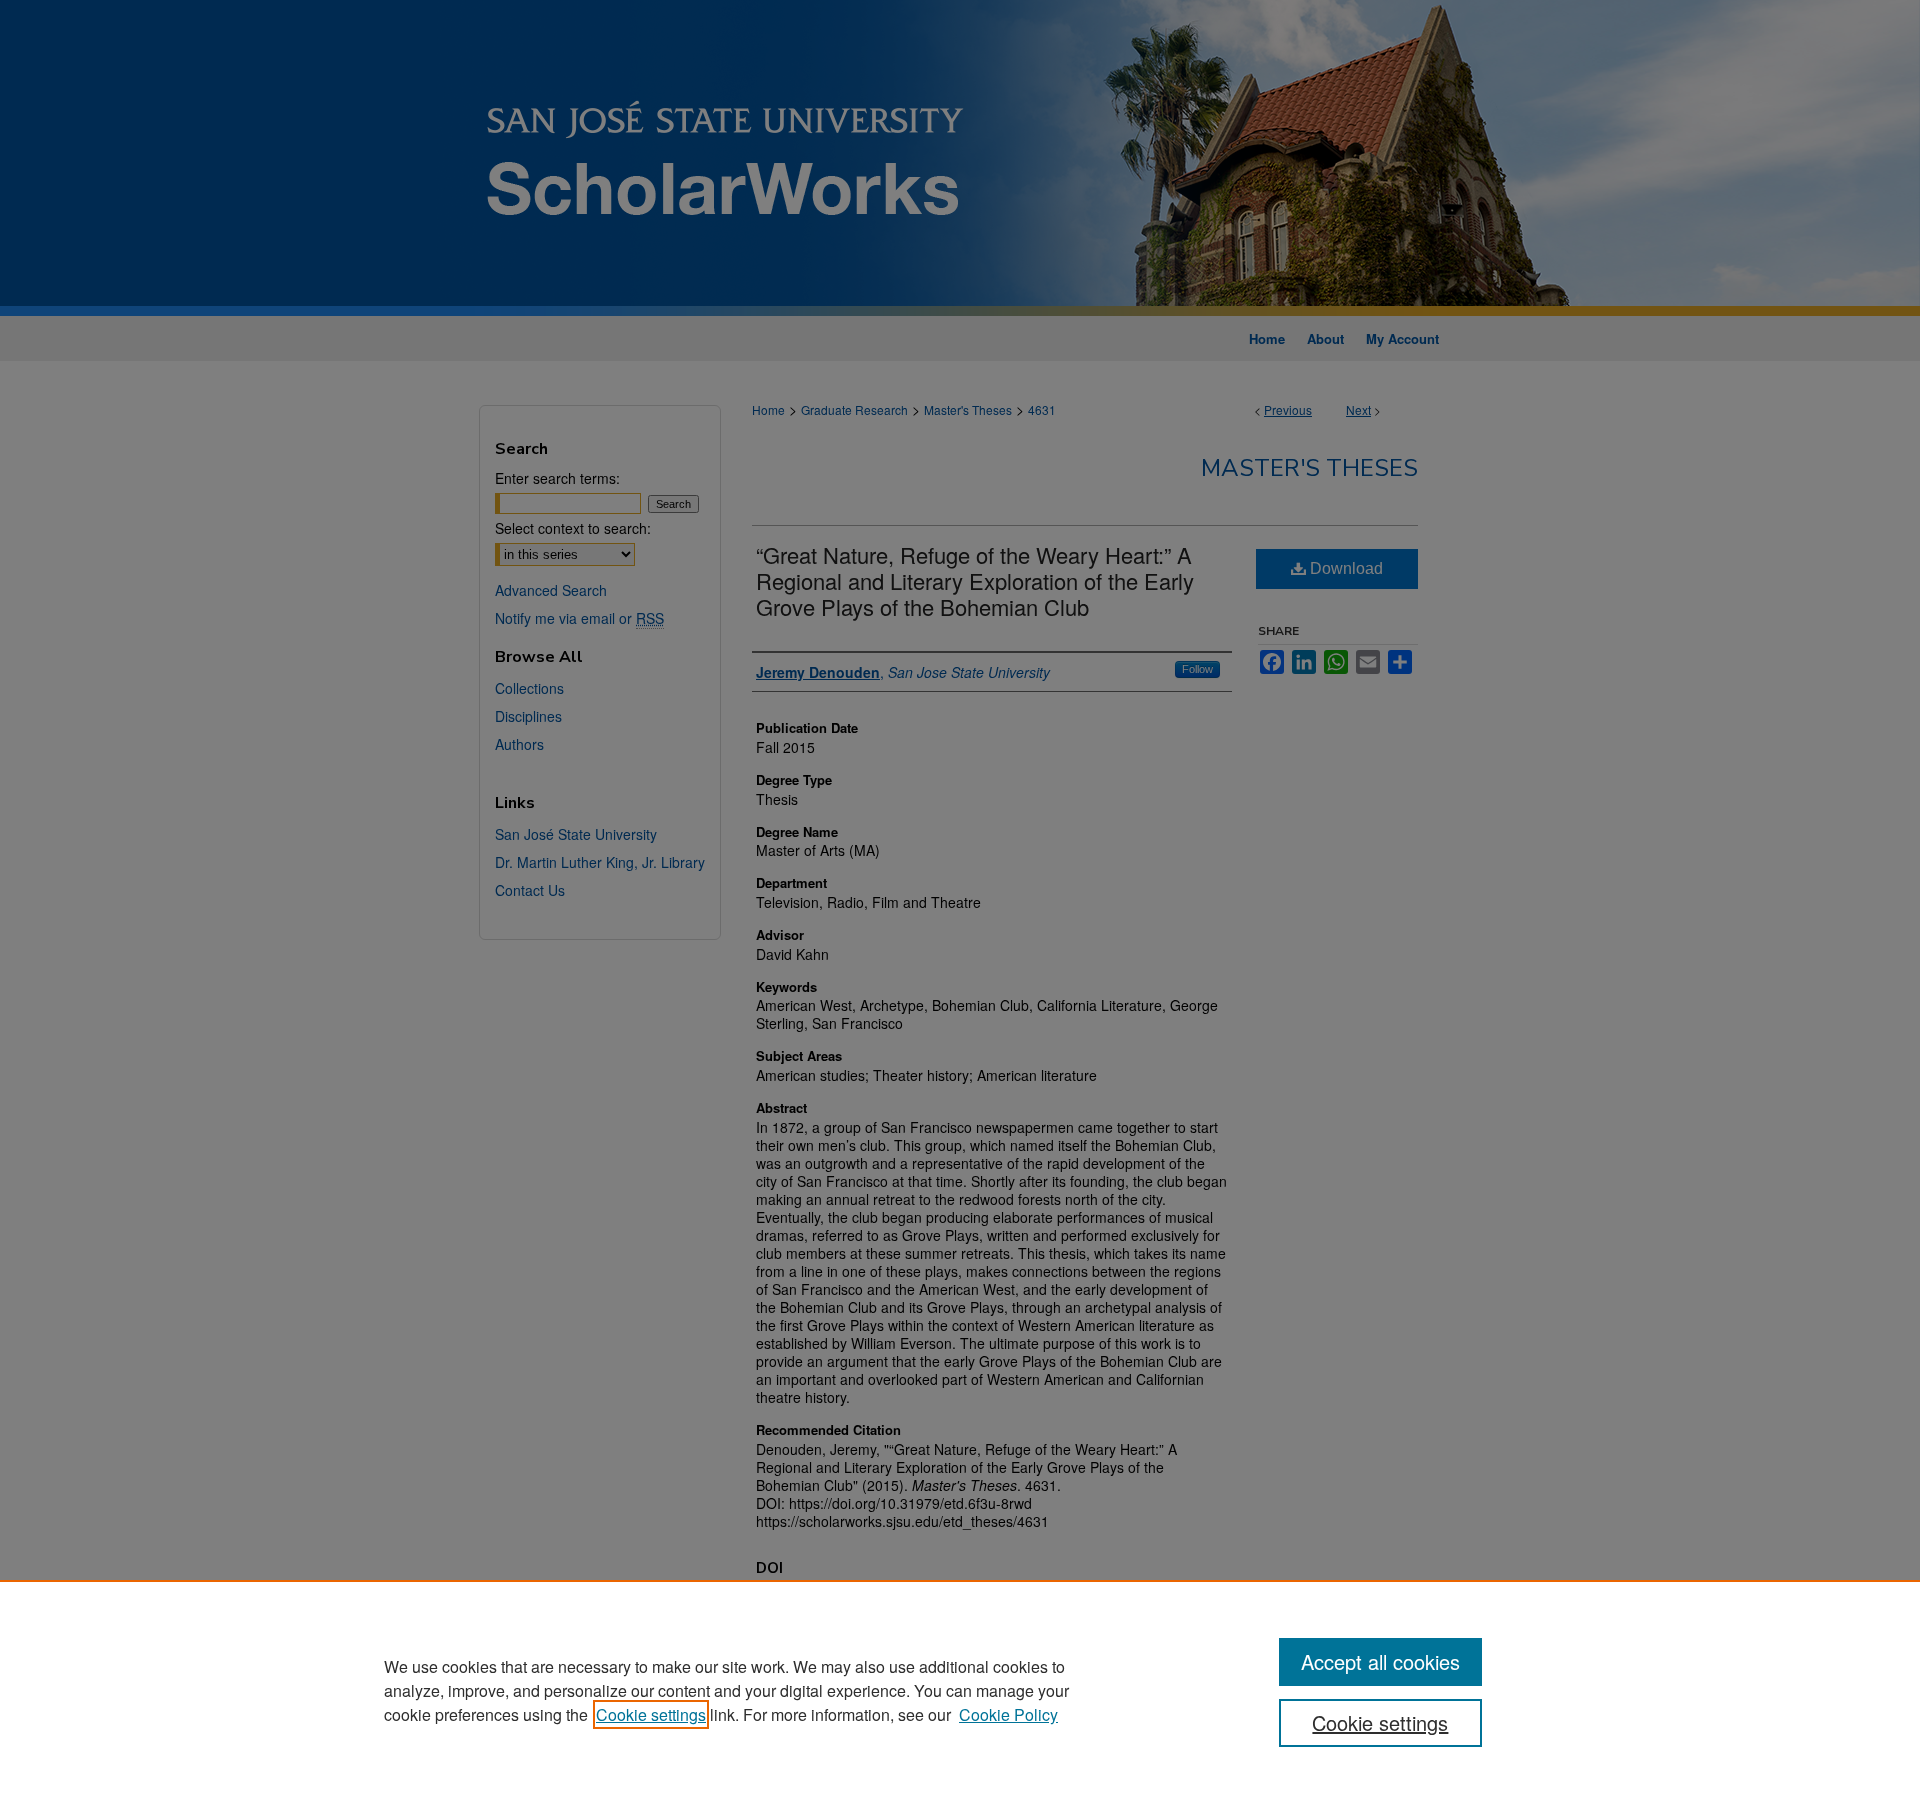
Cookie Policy (1008, 1714)
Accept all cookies (1380, 1661)
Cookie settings (651, 1714)
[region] (960, 1690)
